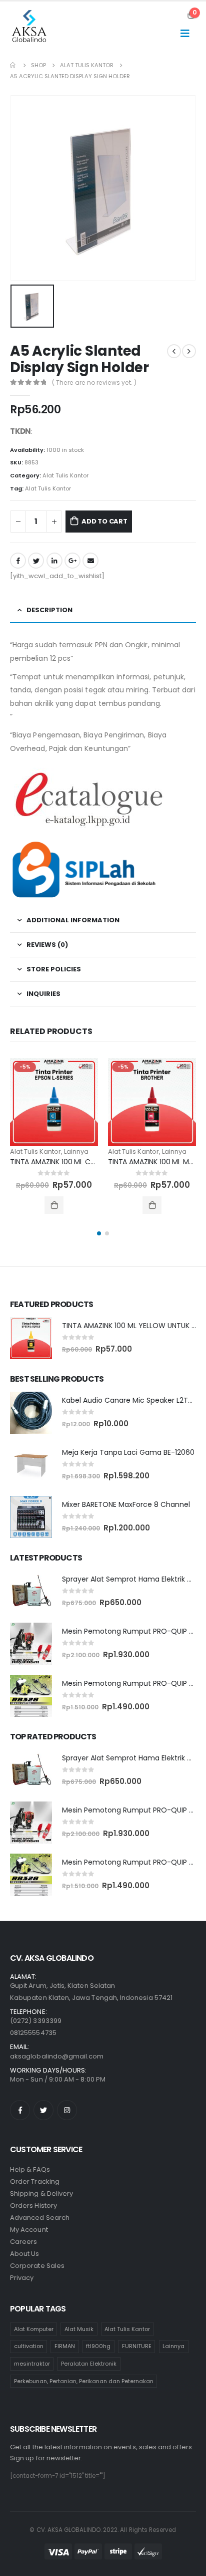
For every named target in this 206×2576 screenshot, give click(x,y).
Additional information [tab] (73, 920)
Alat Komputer (34, 2329)
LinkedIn (54, 561)
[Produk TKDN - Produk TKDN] (30, 28)
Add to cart (104, 521)
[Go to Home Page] (13, 65)
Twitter (36, 561)
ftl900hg (98, 2346)
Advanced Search (40, 2218)
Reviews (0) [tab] (47, 945)
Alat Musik (79, 2329)
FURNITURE (137, 2346)
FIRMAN (65, 2346)
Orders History (33, 2206)
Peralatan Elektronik (89, 2364)
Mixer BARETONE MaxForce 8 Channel (126, 1504)
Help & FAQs (30, 2169)
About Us (25, 2254)
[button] (99, 1233)
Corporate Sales (37, 2266)
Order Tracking (35, 2181)
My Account (29, 2230)
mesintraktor (32, 2364)
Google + (72, 561)
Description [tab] (49, 610)
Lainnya (76, 1151)
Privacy (22, 2278)
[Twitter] (43, 2110)
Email (90, 561)
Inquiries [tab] (43, 994)
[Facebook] (20, 2110)
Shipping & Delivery (41, 2194)
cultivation (29, 2346)
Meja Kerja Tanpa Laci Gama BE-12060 (128, 1452)
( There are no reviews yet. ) (94, 382)
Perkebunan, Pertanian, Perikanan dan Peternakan (84, 2381)
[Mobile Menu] (185, 33)
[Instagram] (67, 2110)
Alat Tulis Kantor (65, 475)
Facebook (18, 561)
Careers (23, 2242)
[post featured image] (54, 1102)
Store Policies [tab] (54, 969)
